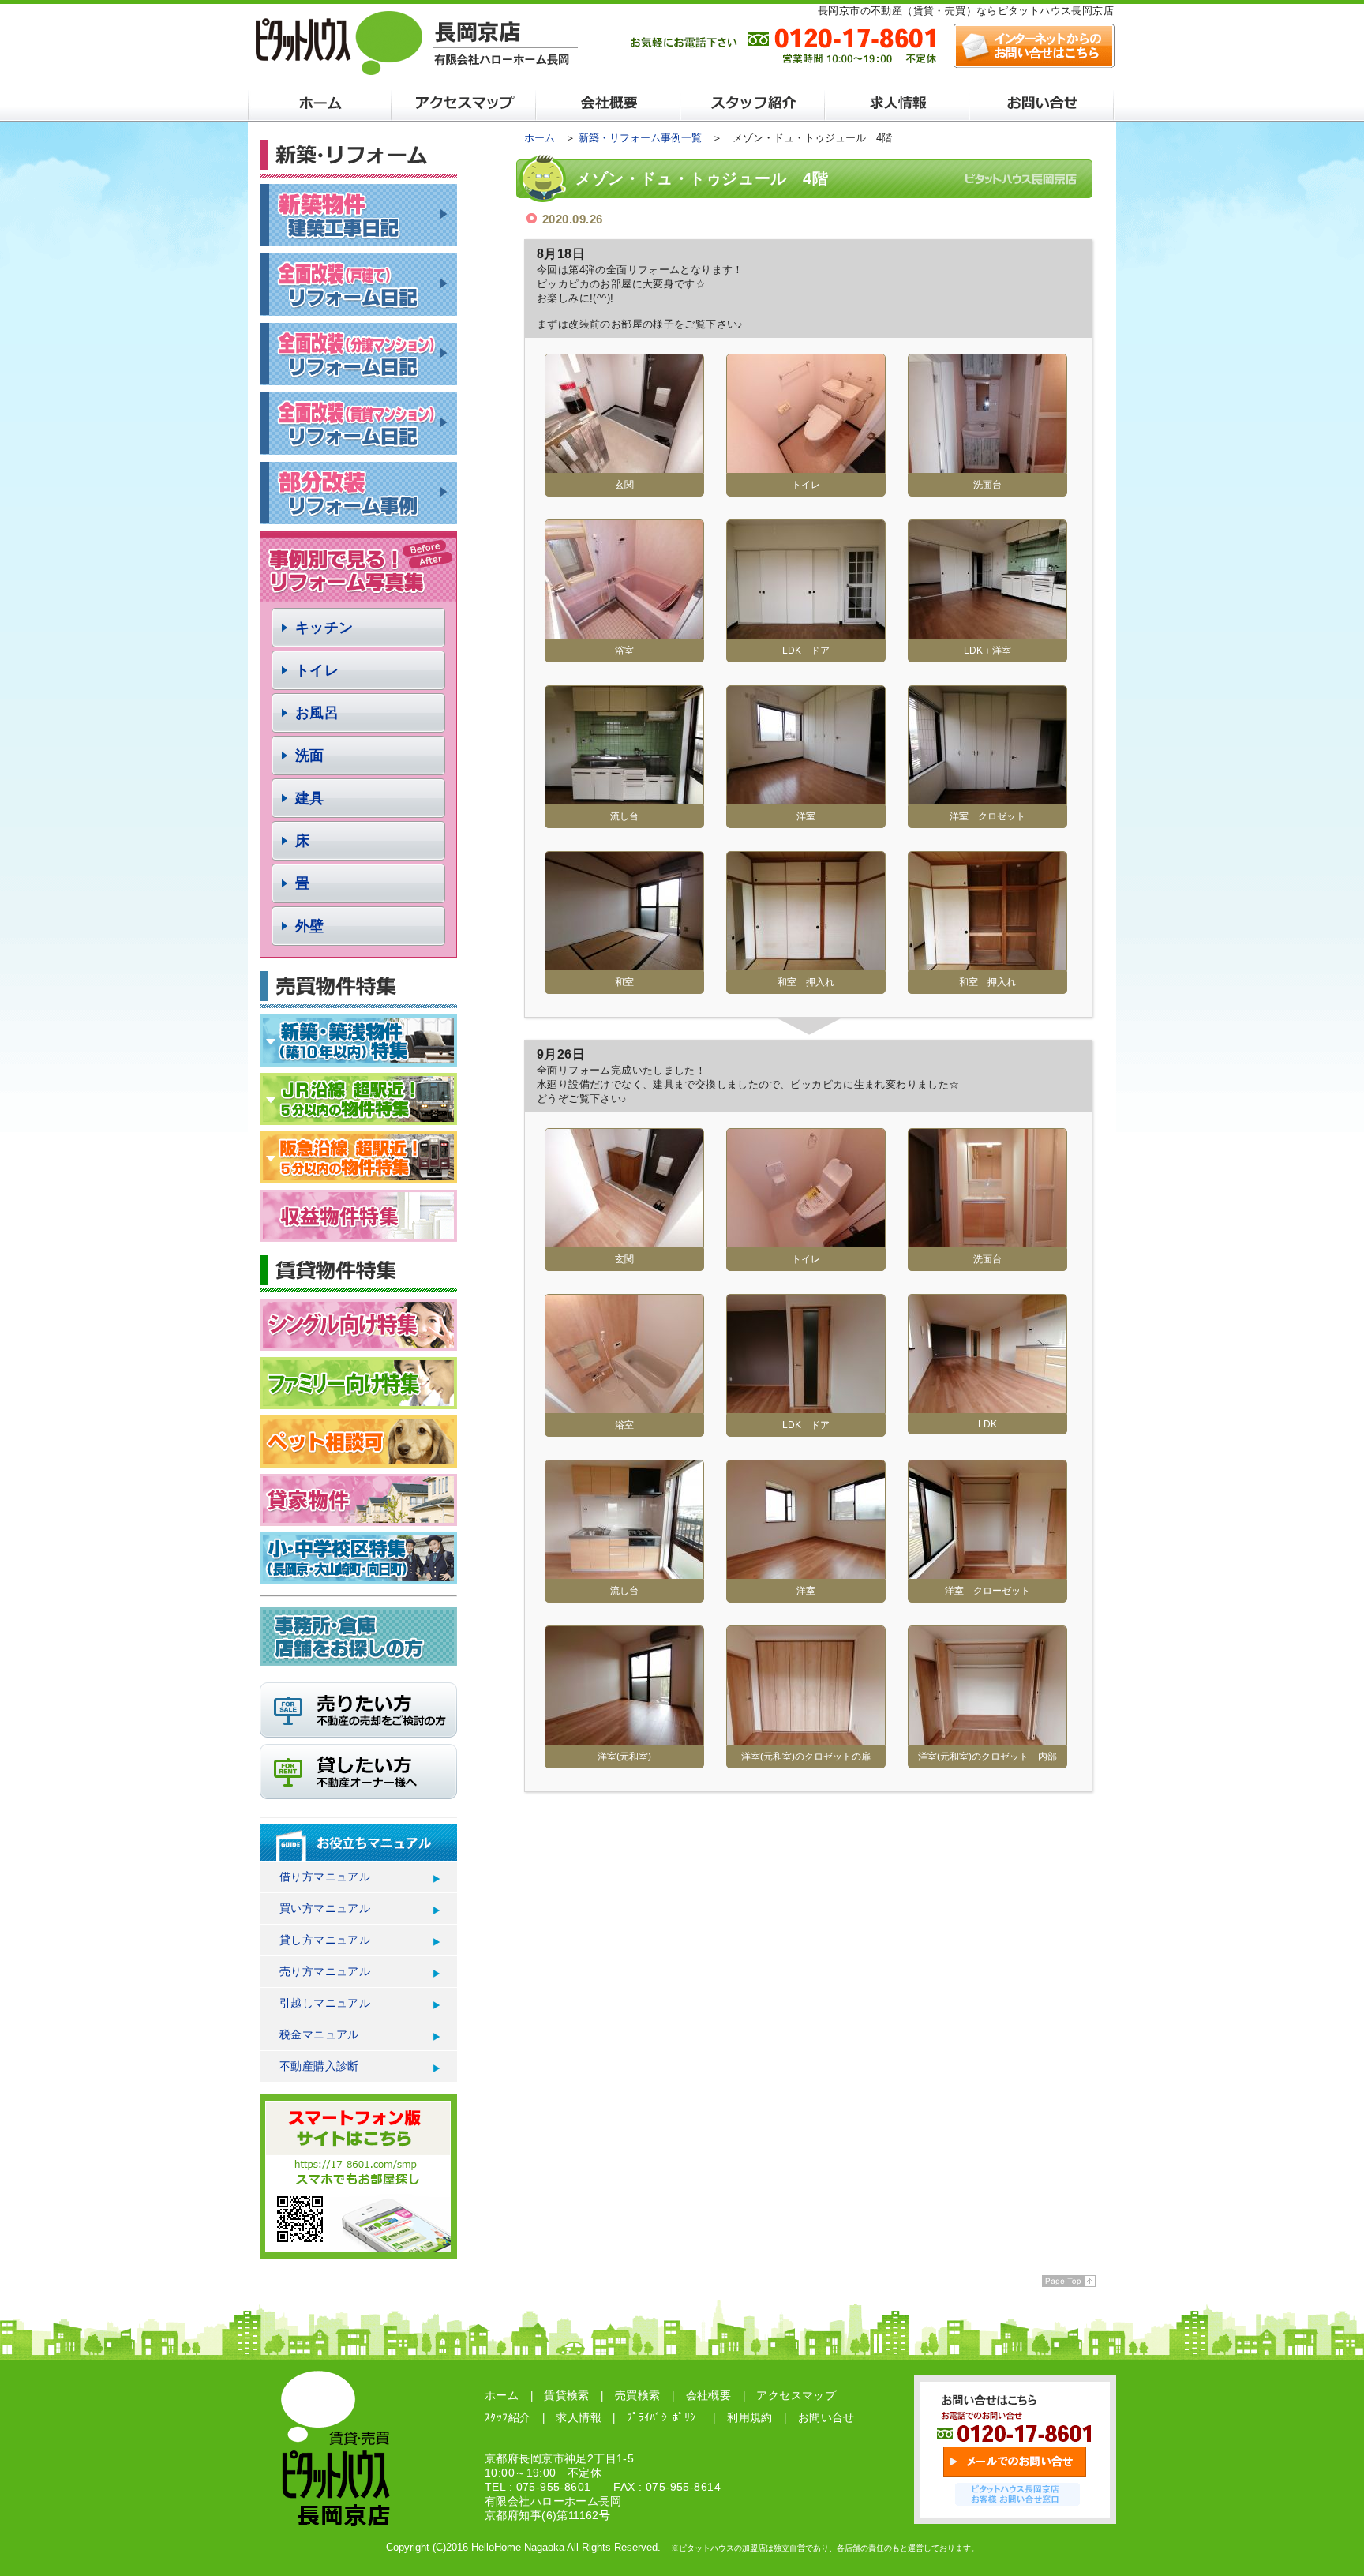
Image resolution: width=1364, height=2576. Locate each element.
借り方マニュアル (325, 1877)
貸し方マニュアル (325, 1940)
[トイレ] (806, 467)
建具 (310, 798)
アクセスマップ (796, 2395)
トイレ (317, 670)
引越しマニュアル (325, 2003)
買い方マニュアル (325, 1908)
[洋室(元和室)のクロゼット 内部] (987, 1739)
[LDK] (987, 1407)
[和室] (624, 964)
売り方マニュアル (325, 1971)
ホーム (540, 138)
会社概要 (709, 2395)
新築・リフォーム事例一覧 (640, 138)
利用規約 (750, 2417)
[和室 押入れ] (806, 964)
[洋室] (806, 799)
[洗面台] (987, 467)
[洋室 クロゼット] (987, 799)
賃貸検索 (567, 2395)
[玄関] (624, 467)
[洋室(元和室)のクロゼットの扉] (806, 1739)
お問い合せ (826, 2417)
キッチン (324, 628)
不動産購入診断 (319, 2066)
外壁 (310, 926)
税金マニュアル (319, 2034)
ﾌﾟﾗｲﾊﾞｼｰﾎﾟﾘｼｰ (664, 2417)
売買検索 (638, 2395)
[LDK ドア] (806, 633)
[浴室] (624, 633)
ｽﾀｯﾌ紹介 (508, 2417)
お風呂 (317, 713)
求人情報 (579, 2417)
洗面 (310, 756)
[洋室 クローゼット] (987, 1573)
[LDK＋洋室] (987, 633)
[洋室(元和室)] (624, 1739)
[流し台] (624, 799)
